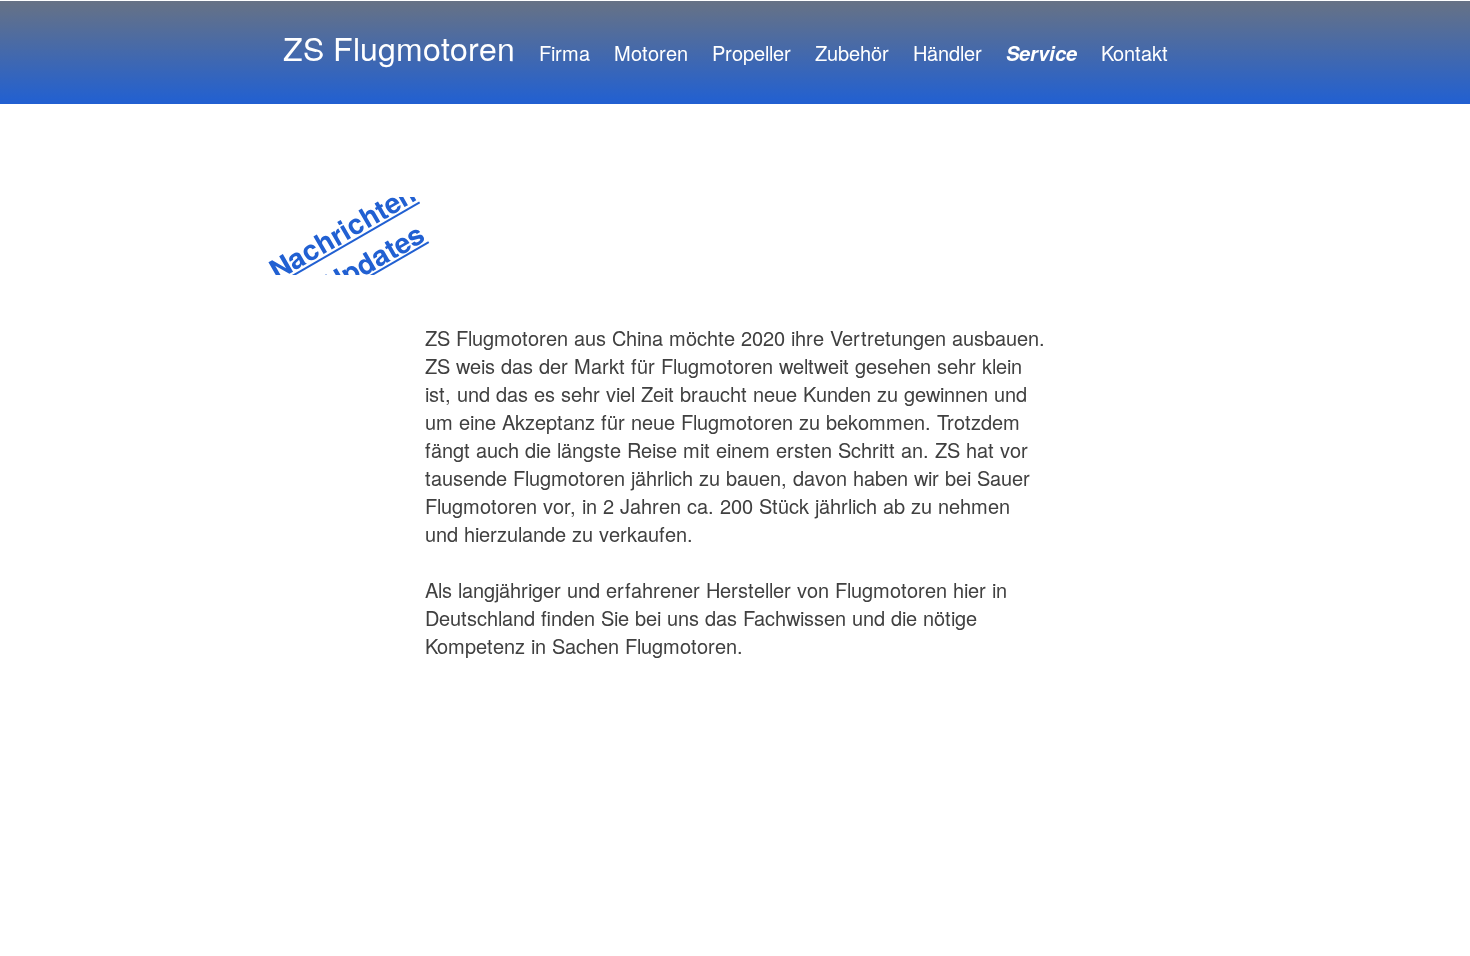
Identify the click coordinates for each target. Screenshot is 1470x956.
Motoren (651, 52)
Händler (947, 52)
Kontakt (1134, 52)
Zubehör (852, 52)
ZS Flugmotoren (399, 47)
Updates (373, 257)
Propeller (751, 52)
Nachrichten (342, 230)
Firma (564, 52)
